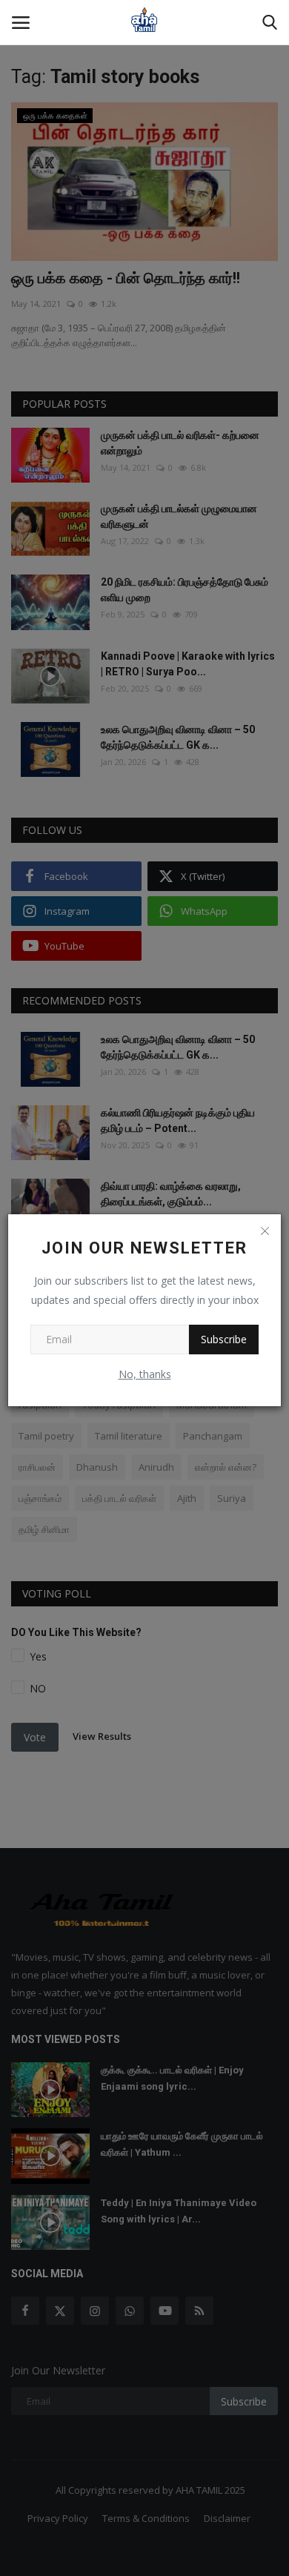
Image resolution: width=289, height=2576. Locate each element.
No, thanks (145, 1374)
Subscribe (224, 1339)
